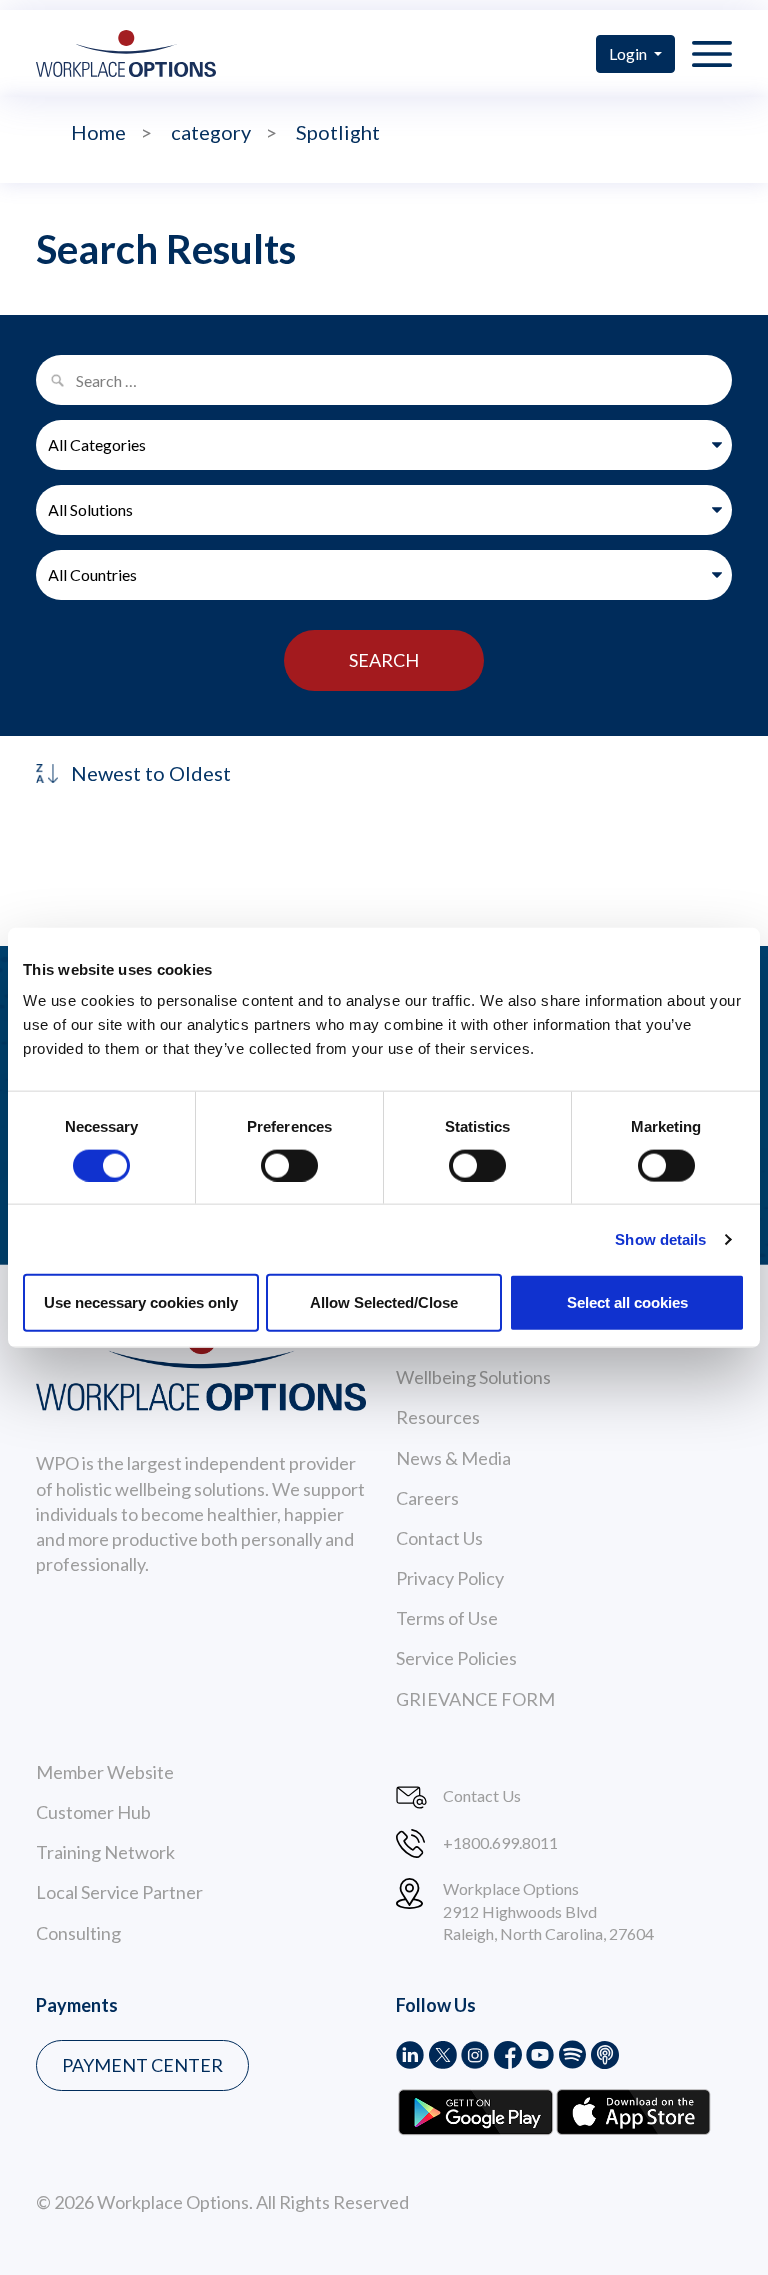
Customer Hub (93, 1812)
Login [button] (629, 53)
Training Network (105, 1852)
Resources (438, 1417)
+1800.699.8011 (500, 1842)
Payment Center (142, 2065)
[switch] (289, 1165)
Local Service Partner (119, 1892)
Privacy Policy (450, 1578)
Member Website (105, 1772)
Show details (660, 1238)
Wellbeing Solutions (473, 1377)
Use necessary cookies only (141, 1302)
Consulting (78, 1933)
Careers (427, 1498)
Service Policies (456, 1658)
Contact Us (439, 1538)
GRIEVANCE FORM (475, 1699)
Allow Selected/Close (384, 1302)
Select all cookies (627, 1302)
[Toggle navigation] (712, 53)
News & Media (453, 1458)
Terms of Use (447, 1618)
